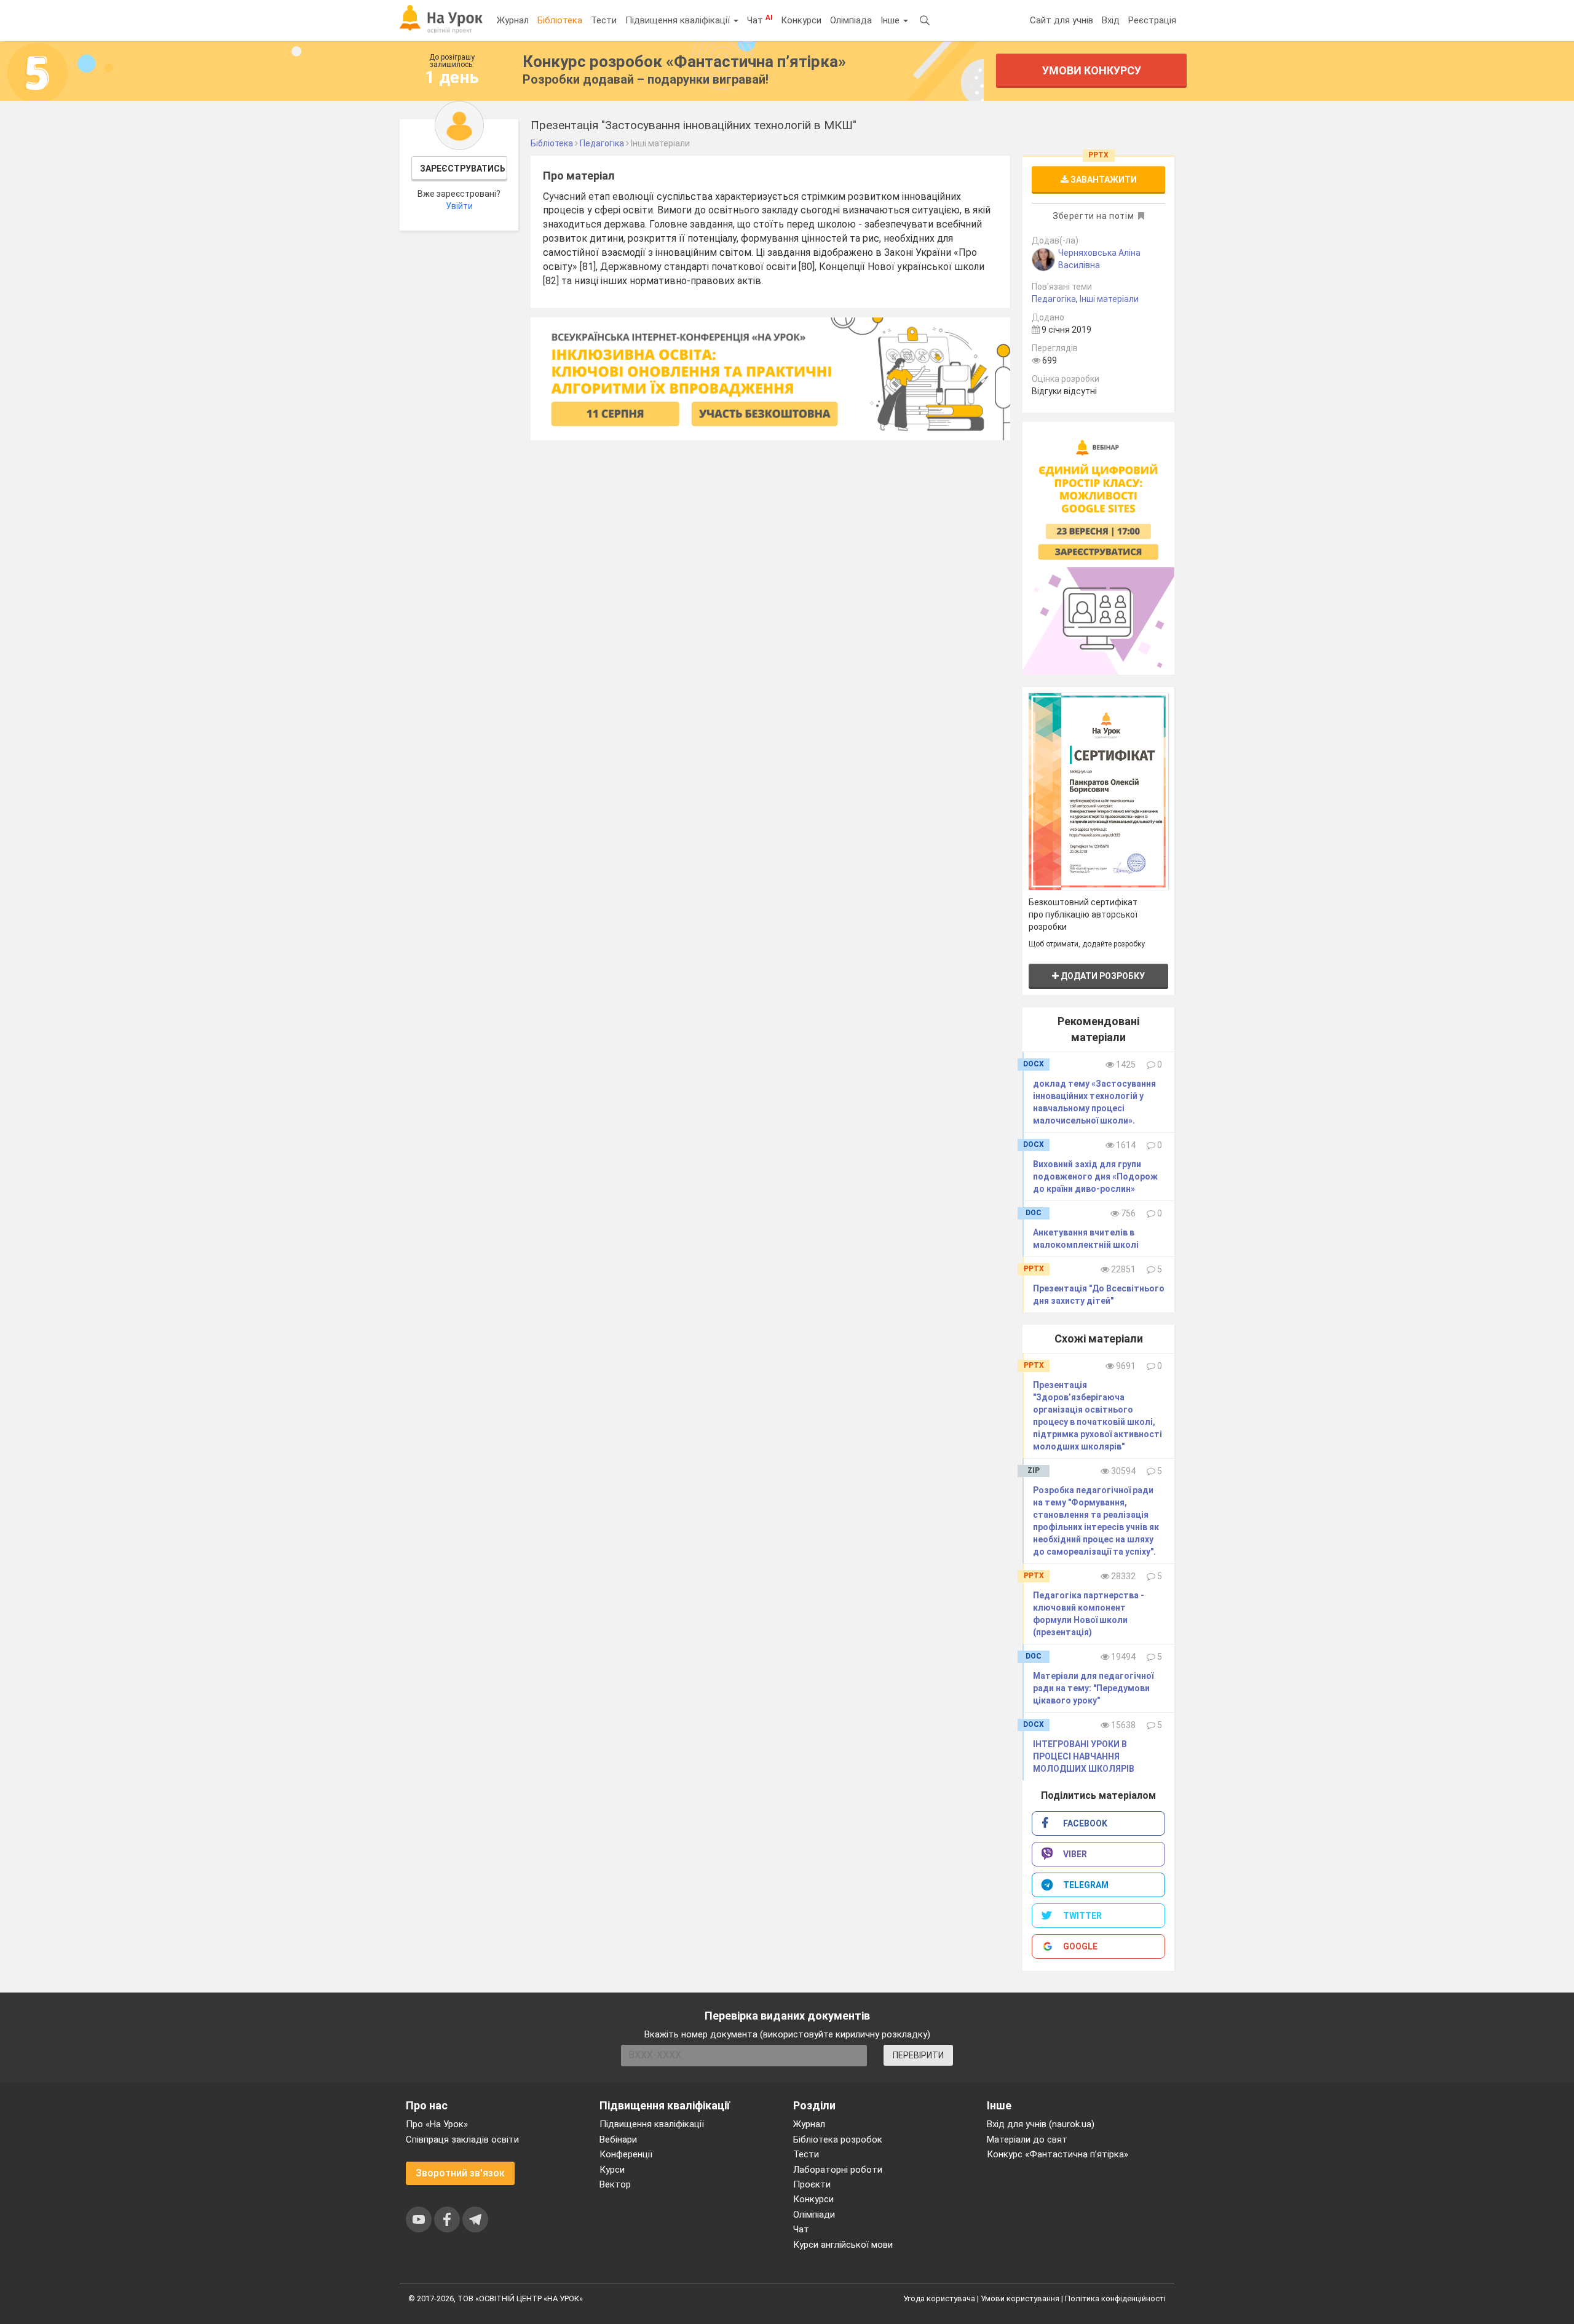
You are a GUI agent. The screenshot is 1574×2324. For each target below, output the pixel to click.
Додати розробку (1102, 976)
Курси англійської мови (843, 2245)
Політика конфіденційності (1115, 2298)
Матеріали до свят (1027, 2140)
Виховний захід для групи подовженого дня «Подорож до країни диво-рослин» (1095, 1176)
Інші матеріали (1109, 299)
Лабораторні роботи (838, 2170)
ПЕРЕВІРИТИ (918, 2055)
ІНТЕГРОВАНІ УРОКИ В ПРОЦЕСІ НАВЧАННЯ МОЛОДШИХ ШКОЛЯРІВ (1084, 1756)
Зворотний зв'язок (460, 2173)
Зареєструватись (463, 169)
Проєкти (812, 2184)
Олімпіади (814, 2215)
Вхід (1111, 20)
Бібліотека (560, 20)
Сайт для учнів (1062, 20)
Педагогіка (1054, 299)
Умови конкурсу (1092, 70)
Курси (612, 2170)
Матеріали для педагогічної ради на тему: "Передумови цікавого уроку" (1093, 1688)
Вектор (615, 2184)
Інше (891, 20)
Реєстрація (1152, 20)
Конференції (626, 2154)
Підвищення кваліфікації (679, 20)
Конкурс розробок (684, 61)
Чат (760, 20)
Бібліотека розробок (838, 2140)
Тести (604, 20)
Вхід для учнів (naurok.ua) (1041, 2124)
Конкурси (801, 20)
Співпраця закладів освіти (462, 2140)
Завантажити (1103, 180)
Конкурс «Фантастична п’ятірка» (1058, 2154)
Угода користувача (939, 2298)
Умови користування (1020, 2298)
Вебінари (618, 2140)
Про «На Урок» (437, 2124)
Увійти (459, 206)
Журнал (513, 20)
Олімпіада (851, 20)
